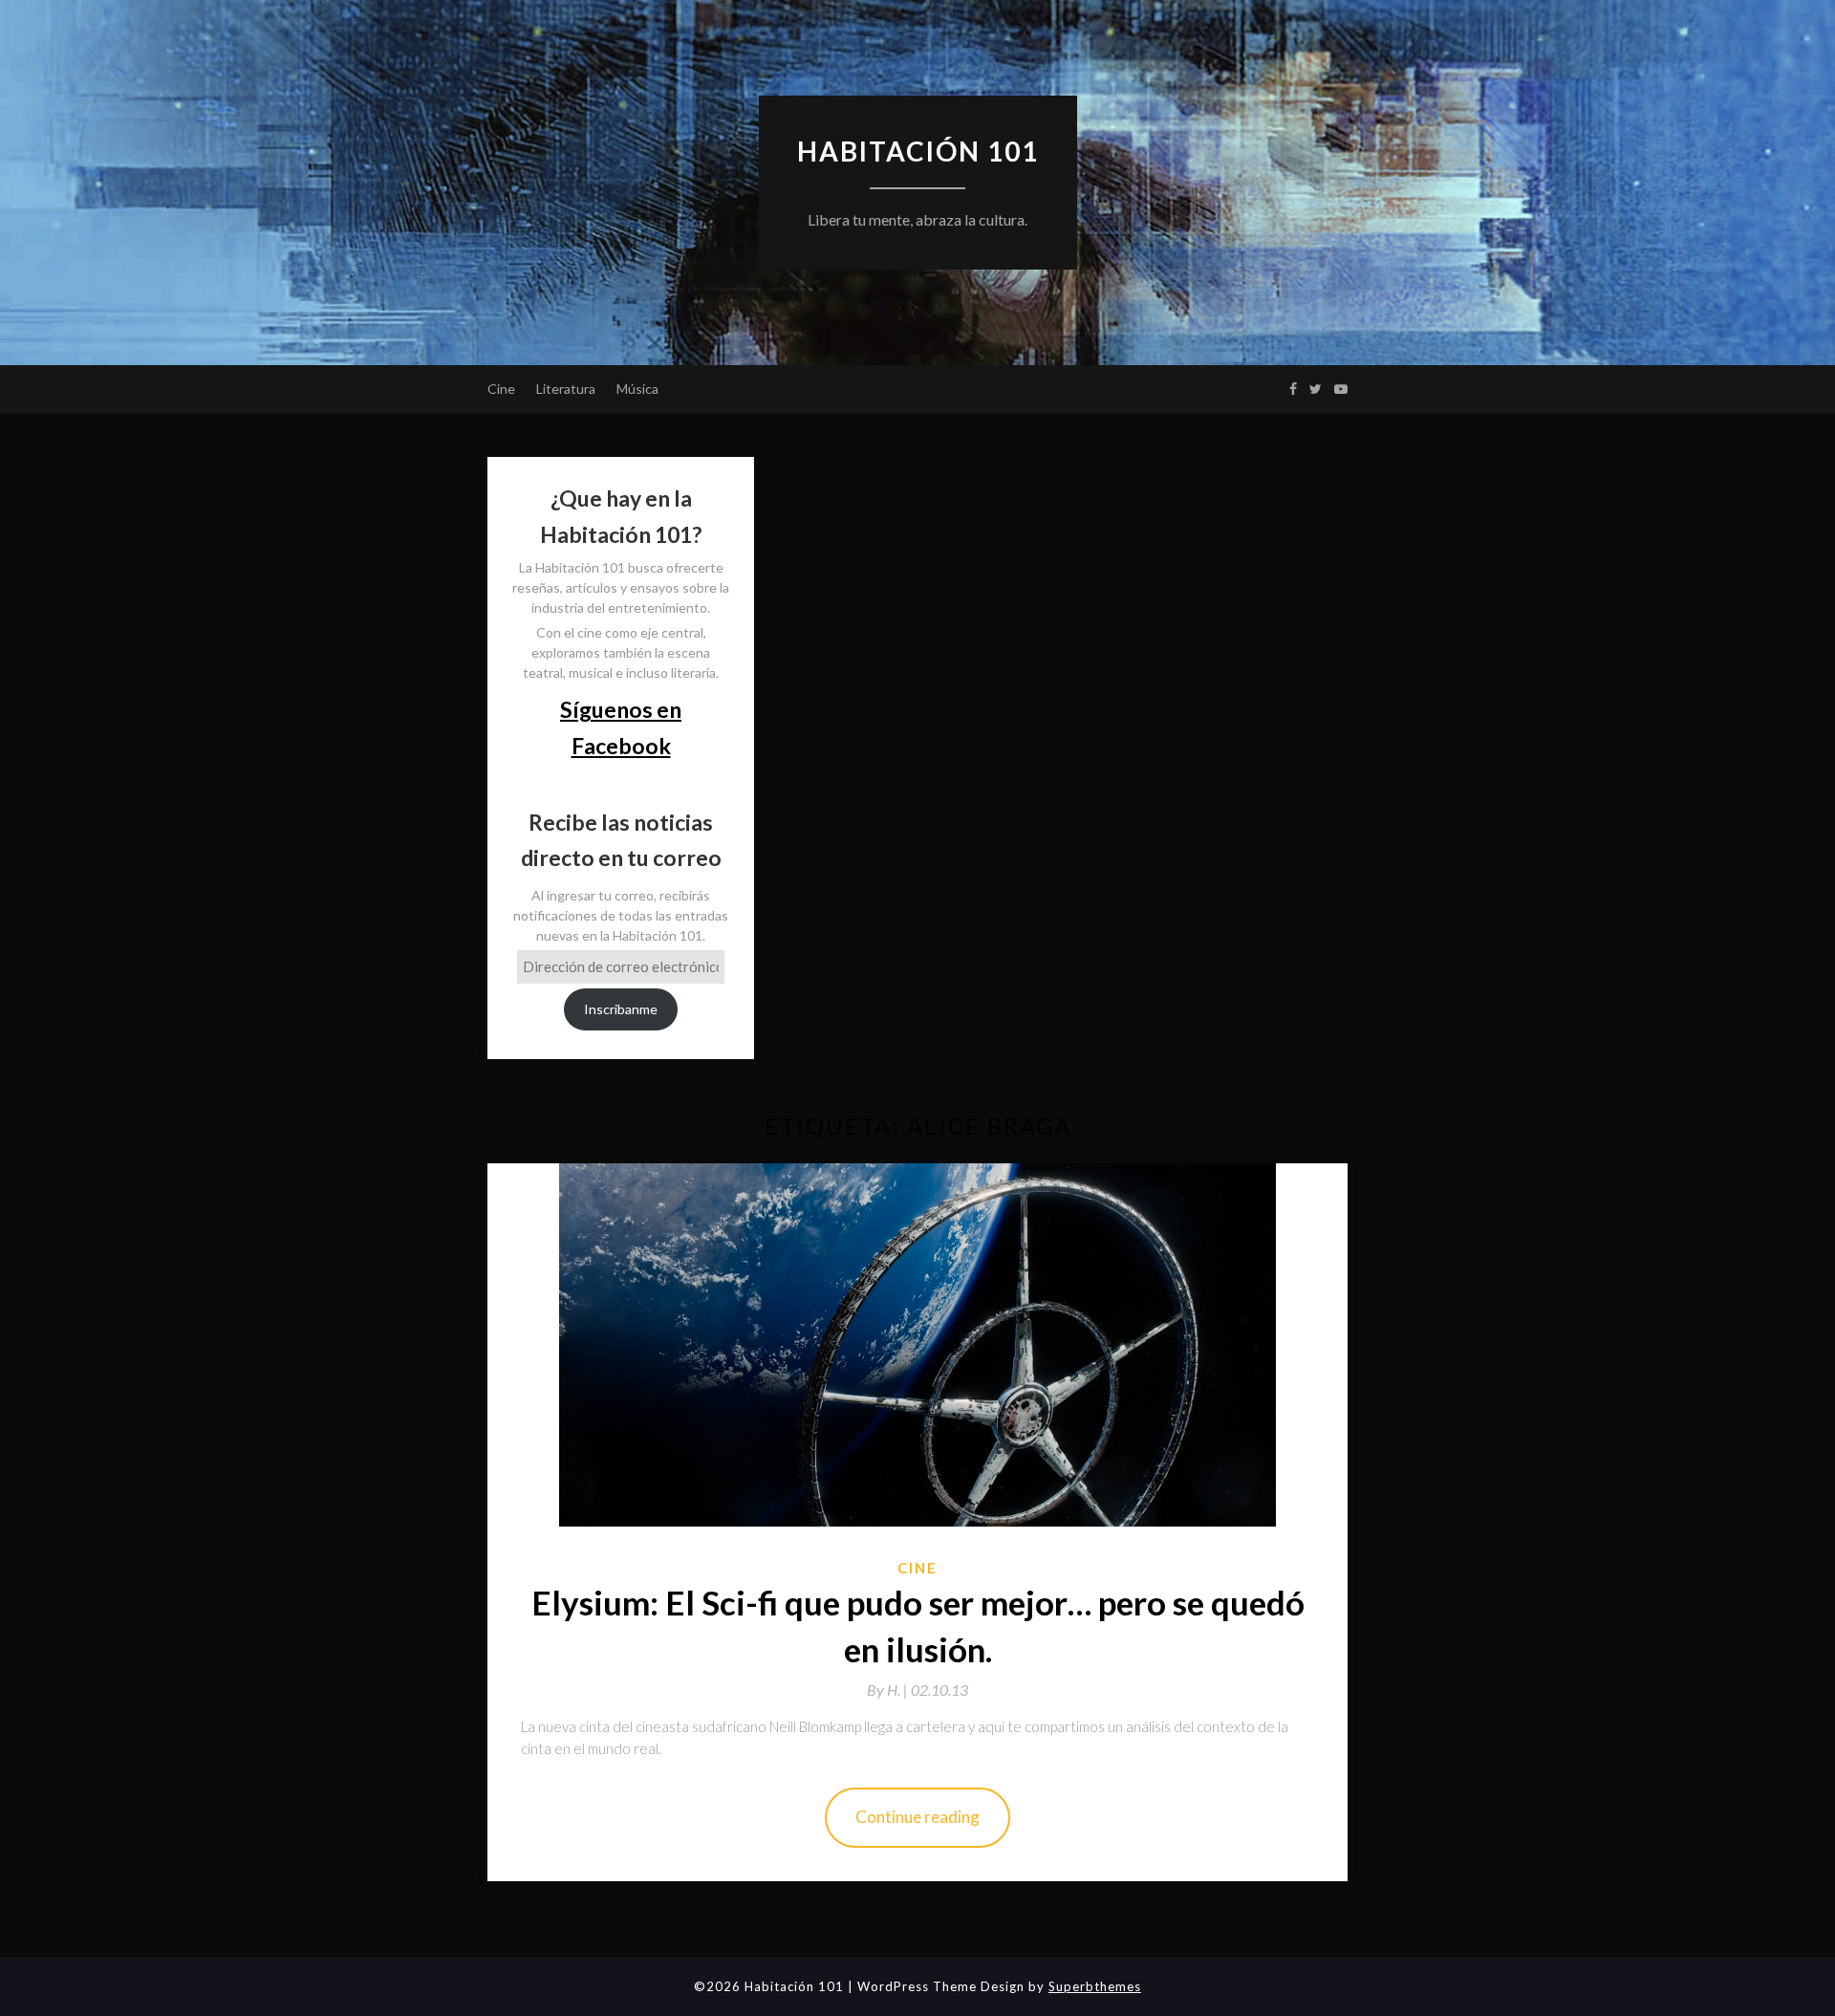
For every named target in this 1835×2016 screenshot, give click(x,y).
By (889, 1690)
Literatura (566, 389)
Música (637, 389)
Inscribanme (621, 1009)
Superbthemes (1095, 1986)
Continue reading (917, 1817)
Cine (501, 389)
